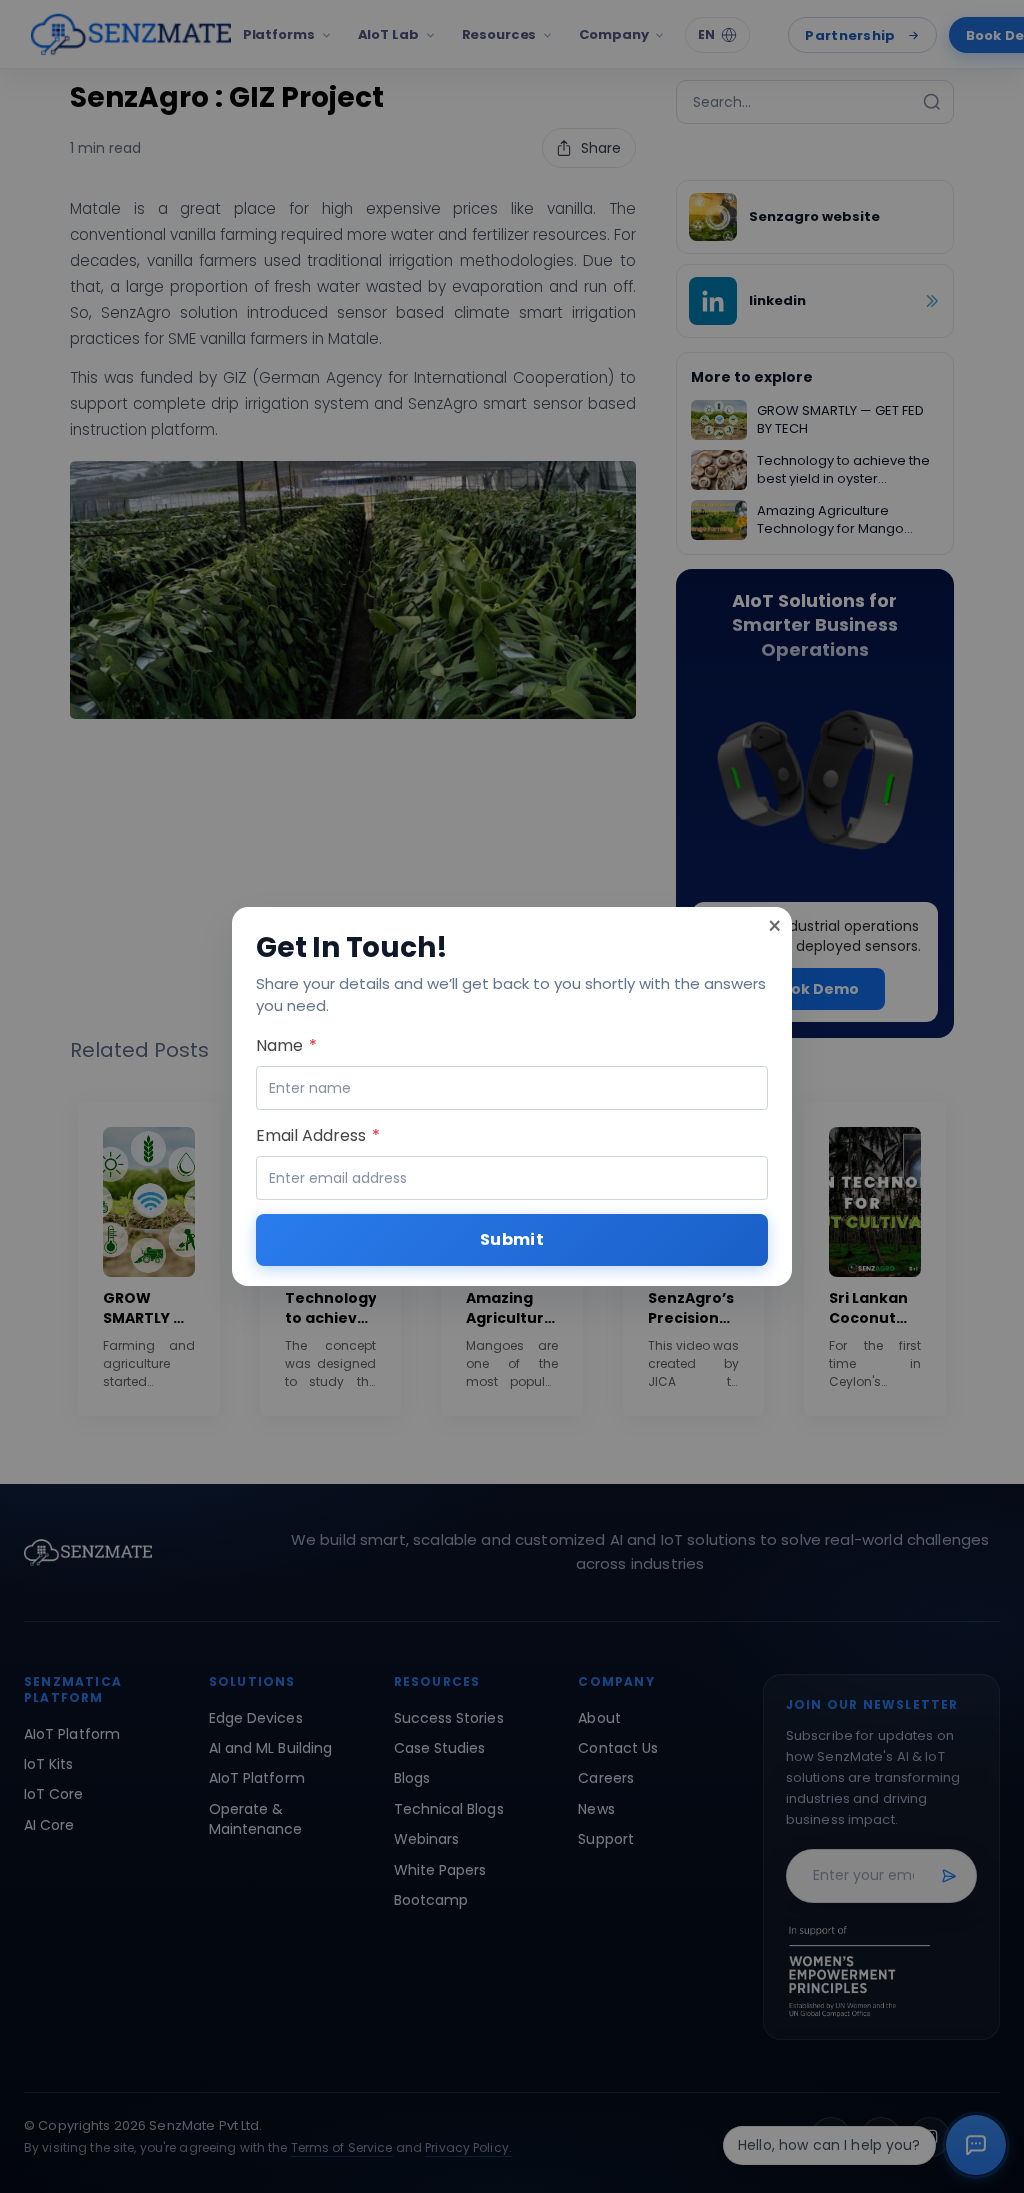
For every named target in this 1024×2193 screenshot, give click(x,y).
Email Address (318, 1135)
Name (286, 1045)
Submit (512, 1239)
